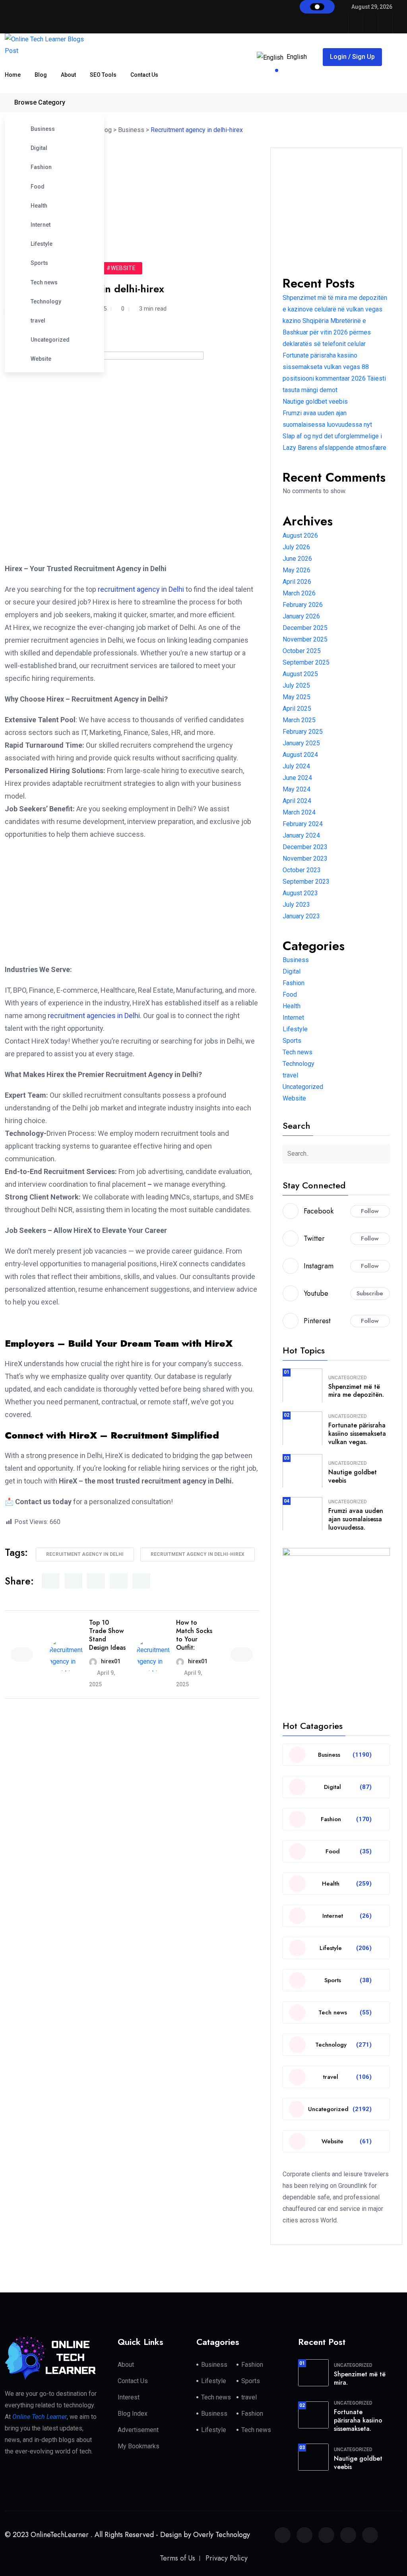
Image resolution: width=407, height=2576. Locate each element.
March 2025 (299, 720)
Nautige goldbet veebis (315, 401)
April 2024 (297, 801)
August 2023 (300, 893)
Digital (39, 148)
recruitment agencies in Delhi (94, 1016)
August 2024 (300, 755)
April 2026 (297, 582)
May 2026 (297, 570)
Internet (41, 225)
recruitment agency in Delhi (141, 589)
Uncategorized (50, 340)
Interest (129, 2397)
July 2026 (296, 547)
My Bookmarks (139, 2446)
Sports (39, 263)
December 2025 (305, 628)
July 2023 (296, 905)
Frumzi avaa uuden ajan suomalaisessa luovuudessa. (356, 1519)
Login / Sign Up (352, 57)
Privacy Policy (227, 2558)
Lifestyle (42, 244)
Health (39, 206)
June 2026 (297, 559)
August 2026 (300, 536)
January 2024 (301, 835)
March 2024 (299, 812)
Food (38, 187)
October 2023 (302, 870)
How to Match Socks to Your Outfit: (194, 1635)
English (297, 57)
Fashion (41, 167)
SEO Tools (103, 75)
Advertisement (138, 2430)
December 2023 (305, 847)
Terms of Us (177, 2558)
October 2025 (302, 651)
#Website (121, 268)
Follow (370, 1211)
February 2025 (303, 732)
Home (13, 75)
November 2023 (305, 858)
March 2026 (299, 593)
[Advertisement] (136, 187)
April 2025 (297, 709)
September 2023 (306, 882)
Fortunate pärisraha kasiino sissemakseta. (358, 2420)
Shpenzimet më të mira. (360, 2378)
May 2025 (297, 697)
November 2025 (305, 639)
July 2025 (296, 685)
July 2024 (296, 766)
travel (38, 321)
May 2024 (297, 789)
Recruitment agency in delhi (85, 1554)
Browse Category (40, 102)
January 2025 (301, 743)
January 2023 (301, 916)
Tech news (44, 282)
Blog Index (133, 2414)
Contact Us (144, 75)
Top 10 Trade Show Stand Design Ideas (107, 1635)
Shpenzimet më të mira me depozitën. (356, 1391)
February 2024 (303, 824)
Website (41, 359)
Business (43, 129)
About (68, 75)
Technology (46, 301)
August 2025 (300, 674)
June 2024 (297, 778)
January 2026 (301, 616)
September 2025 (306, 662)
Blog (41, 75)
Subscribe (370, 1293)
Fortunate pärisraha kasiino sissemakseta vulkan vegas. (357, 1434)
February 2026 (303, 605)
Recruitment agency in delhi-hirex (198, 1554)
